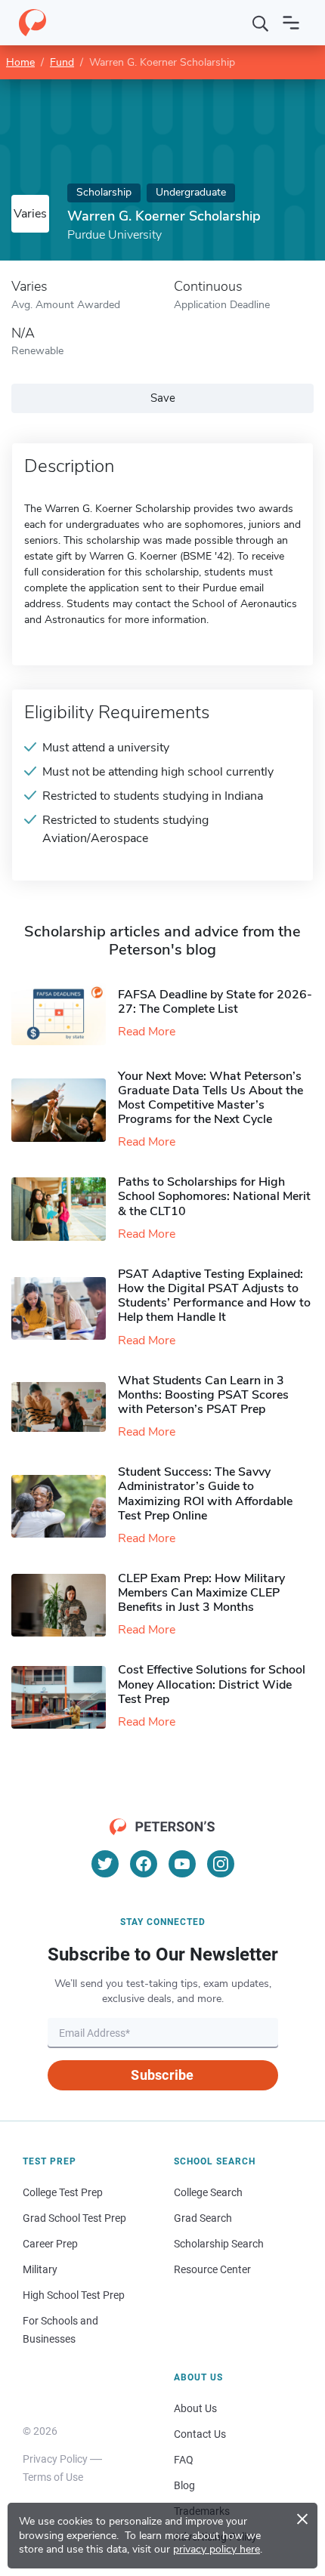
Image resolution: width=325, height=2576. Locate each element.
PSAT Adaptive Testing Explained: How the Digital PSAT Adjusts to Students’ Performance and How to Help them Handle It (214, 1296)
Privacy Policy (55, 2459)
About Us (195, 2408)
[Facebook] (144, 1864)
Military (40, 2269)
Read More (147, 1032)
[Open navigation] (291, 23)
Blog (184, 2485)
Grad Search (203, 2218)
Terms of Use (53, 2477)
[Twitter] (105, 1864)
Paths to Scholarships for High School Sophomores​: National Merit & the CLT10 (214, 1196)
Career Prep (50, 2244)
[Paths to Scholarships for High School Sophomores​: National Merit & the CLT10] (65, 1209)
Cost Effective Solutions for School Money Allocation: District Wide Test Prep (212, 1684)
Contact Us (200, 2434)
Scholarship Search (219, 2244)
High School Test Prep (74, 2295)
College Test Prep (63, 2192)
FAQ (184, 2460)
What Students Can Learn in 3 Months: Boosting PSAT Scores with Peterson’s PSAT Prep (203, 1395)
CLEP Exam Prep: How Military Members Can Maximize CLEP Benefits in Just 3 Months (201, 1593)
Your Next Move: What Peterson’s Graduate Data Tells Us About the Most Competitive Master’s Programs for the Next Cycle (210, 1098)
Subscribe (162, 2075)
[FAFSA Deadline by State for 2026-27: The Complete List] (65, 1014)
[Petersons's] (32, 23)
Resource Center (212, 2269)
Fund (62, 62)
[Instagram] (221, 1864)
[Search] (261, 23)
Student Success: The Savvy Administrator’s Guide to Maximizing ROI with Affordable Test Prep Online (205, 1494)
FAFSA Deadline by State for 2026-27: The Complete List (215, 1002)
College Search (208, 2192)
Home (20, 62)
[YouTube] (182, 1864)
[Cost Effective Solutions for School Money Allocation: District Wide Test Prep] (65, 1697)
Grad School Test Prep (74, 2218)
